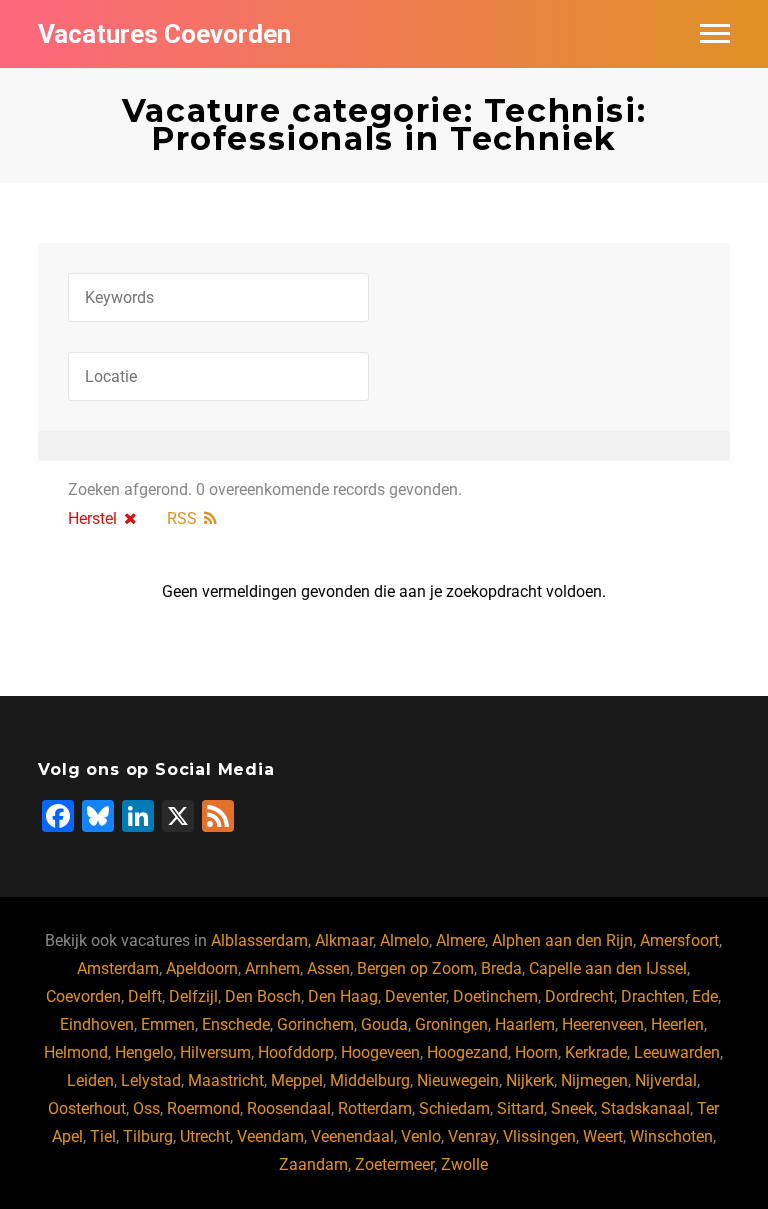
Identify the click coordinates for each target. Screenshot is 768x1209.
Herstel (92, 518)
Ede (705, 996)
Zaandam (313, 1164)
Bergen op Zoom (415, 968)
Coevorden (83, 996)
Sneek (572, 1108)
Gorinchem (315, 1024)
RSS (182, 518)
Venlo (421, 1136)
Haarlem (525, 1024)
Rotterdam (375, 1108)
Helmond (76, 1052)
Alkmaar (344, 940)
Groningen (451, 1024)
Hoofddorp (296, 1052)
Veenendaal (352, 1136)
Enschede (236, 1024)
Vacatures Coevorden (164, 34)
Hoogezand (467, 1052)
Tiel (103, 1136)
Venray (472, 1136)
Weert (603, 1136)
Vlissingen (539, 1136)
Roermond (203, 1108)
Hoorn (536, 1052)
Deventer (415, 996)
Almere (460, 940)
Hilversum (215, 1052)
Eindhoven (97, 1024)
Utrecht (205, 1136)
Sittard (520, 1108)
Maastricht (226, 1080)
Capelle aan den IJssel (608, 968)
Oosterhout (87, 1108)
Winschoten (671, 1136)
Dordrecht (579, 996)
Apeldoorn (202, 968)
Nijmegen (594, 1080)
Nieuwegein (458, 1080)
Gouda (384, 1024)
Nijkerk (530, 1080)
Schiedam (454, 1108)
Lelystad (151, 1080)
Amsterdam (118, 968)
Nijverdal (666, 1080)
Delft (145, 996)
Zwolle (464, 1164)
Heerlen (677, 1024)
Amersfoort (679, 940)
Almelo (404, 940)
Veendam (270, 1136)
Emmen (168, 1024)
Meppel (297, 1080)
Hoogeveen (380, 1052)
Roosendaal (289, 1108)
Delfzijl (193, 996)
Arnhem (272, 968)
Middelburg (370, 1080)
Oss (146, 1108)
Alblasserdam (259, 940)
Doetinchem (495, 996)
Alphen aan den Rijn (562, 940)
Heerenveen (603, 1024)
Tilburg (148, 1136)
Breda (501, 968)
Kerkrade (596, 1052)
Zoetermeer (394, 1164)
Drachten (653, 996)
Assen (328, 968)
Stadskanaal (645, 1108)
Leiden (90, 1080)
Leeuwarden (677, 1052)
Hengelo (144, 1052)
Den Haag (343, 996)
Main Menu (715, 34)
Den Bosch (263, 996)
